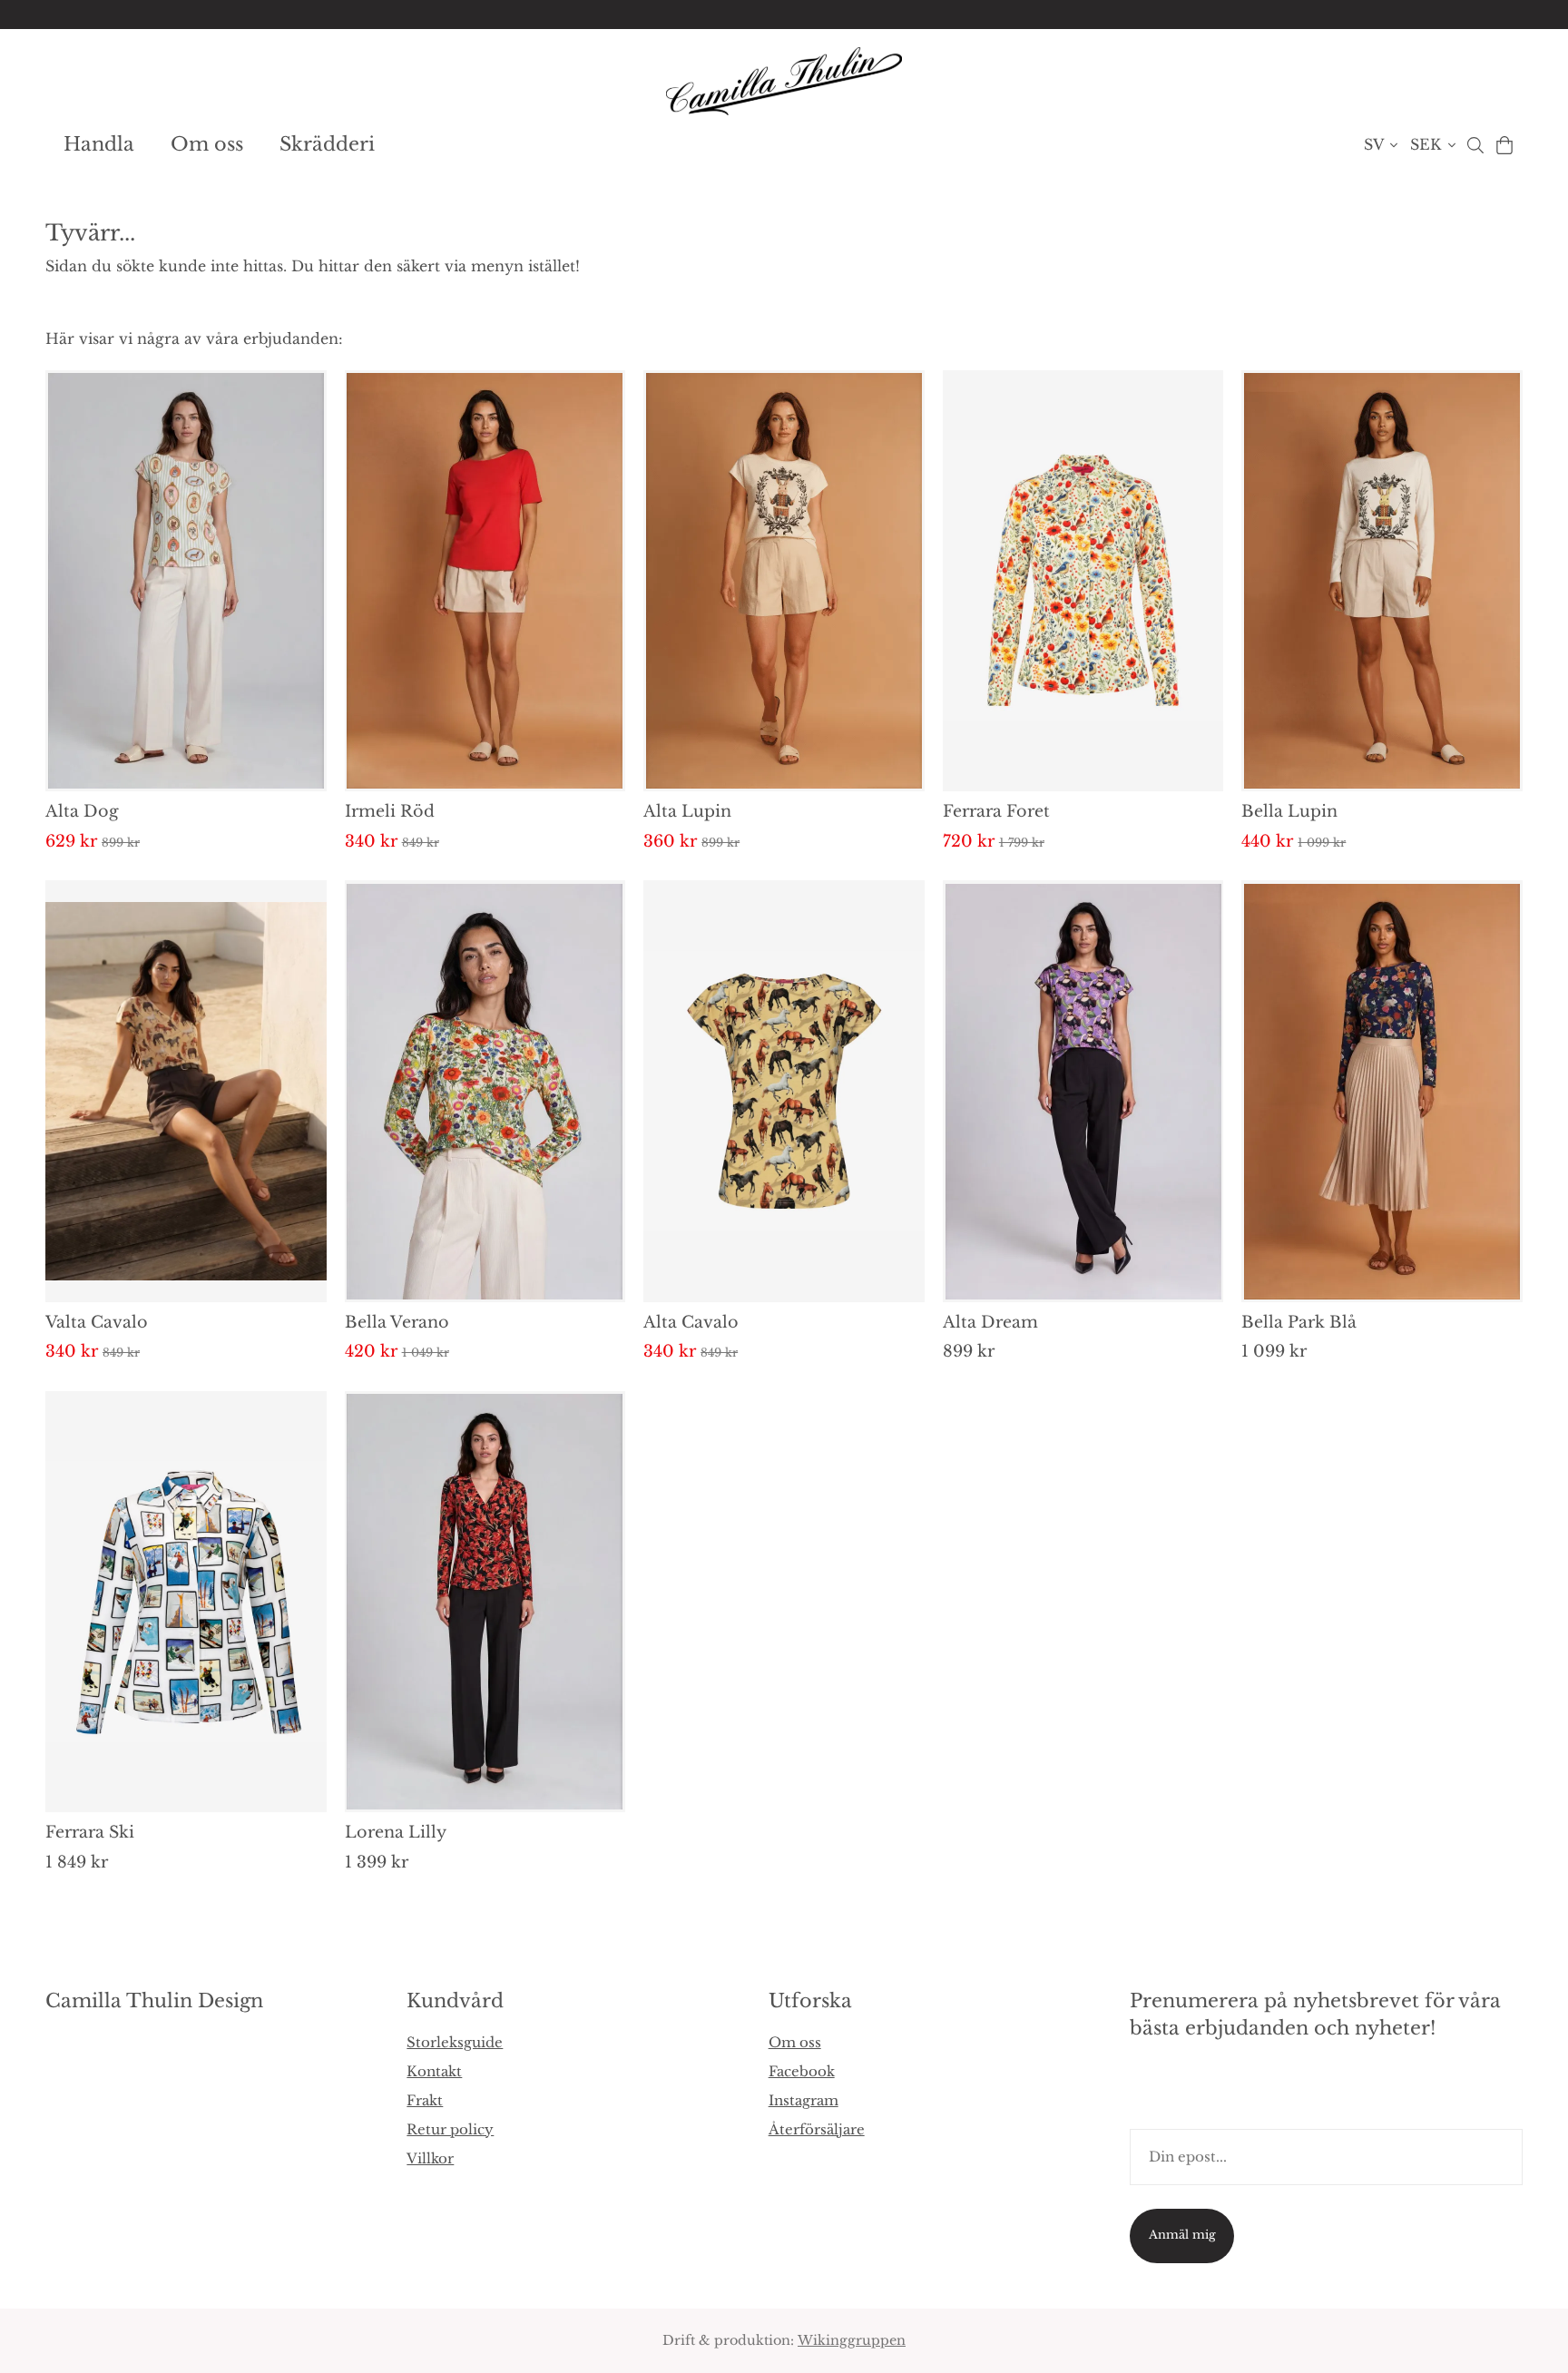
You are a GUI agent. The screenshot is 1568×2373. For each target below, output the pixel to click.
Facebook (802, 2071)
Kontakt (434, 2071)
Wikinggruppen (852, 2340)
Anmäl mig (1182, 2235)
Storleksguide (455, 2042)
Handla (99, 144)
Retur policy (450, 2129)
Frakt (425, 2100)
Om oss (207, 144)
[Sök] (1475, 145)
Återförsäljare (817, 2129)
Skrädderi (327, 144)
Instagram (804, 2100)
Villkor (430, 2158)
